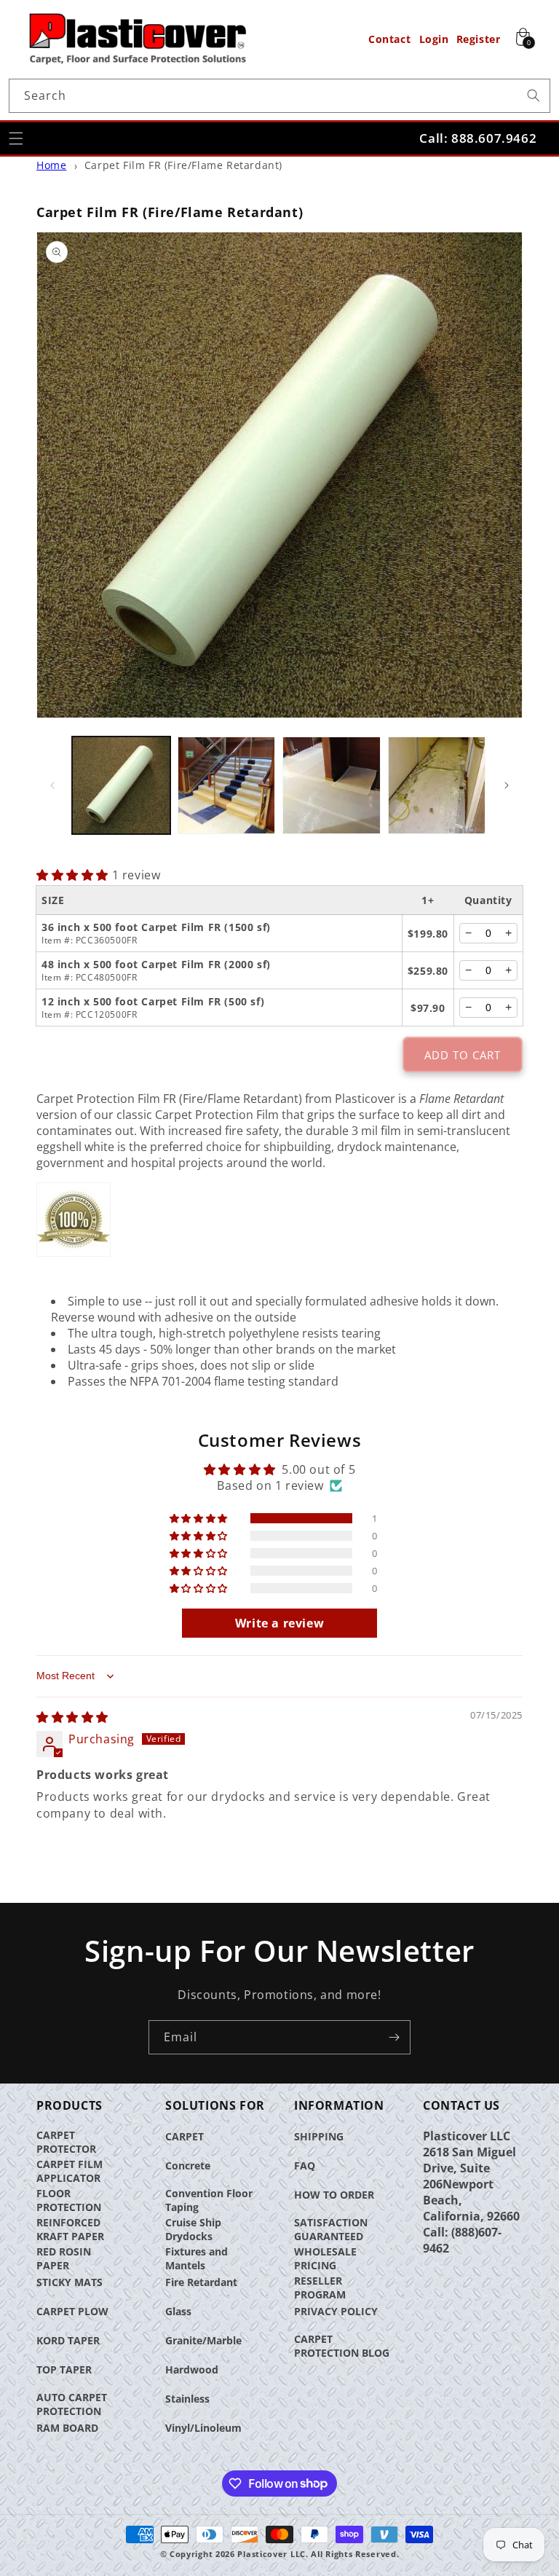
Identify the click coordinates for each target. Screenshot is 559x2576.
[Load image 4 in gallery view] (437, 786)
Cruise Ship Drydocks (193, 2229)
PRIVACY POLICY (336, 2311)
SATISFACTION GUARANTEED (331, 2229)
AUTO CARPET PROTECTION (72, 2404)
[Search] (534, 95)
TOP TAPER (64, 2369)
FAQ (305, 2165)
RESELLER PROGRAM (320, 2288)
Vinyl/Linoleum (203, 2428)
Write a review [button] (279, 1623)
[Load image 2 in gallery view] (227, 786)
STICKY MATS (70, 2282)
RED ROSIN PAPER (64, 2258)
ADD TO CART (463, 1055)
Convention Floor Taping (209, 2200)
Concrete (188, 2165)
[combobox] (279, 96)
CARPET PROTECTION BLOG (342, 2346)
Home (51, 165)
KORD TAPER (68, 2340)
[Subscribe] (394, 2037)
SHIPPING (319, 2136)
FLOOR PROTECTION (69, 2200)
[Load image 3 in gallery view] (332, 786)
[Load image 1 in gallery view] (121, 786)
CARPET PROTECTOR (66, 2142)
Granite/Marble (203, 2340)
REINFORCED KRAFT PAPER (70, 2229)
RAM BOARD (67, 2428)
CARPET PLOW (72, 2311)
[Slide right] (507, 785)
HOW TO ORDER (334, 2195)
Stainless (187, 2399)
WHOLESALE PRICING (325, 2258)
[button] (16, 138)
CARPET (185, 2136)
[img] (72, 1717)
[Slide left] (52, 785)
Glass (178, 2311)
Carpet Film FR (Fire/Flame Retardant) (183, 165)
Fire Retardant (201, 2282)
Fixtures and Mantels (197, 2258)
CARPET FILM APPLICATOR (70, 2171)
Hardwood (192, 2369)
